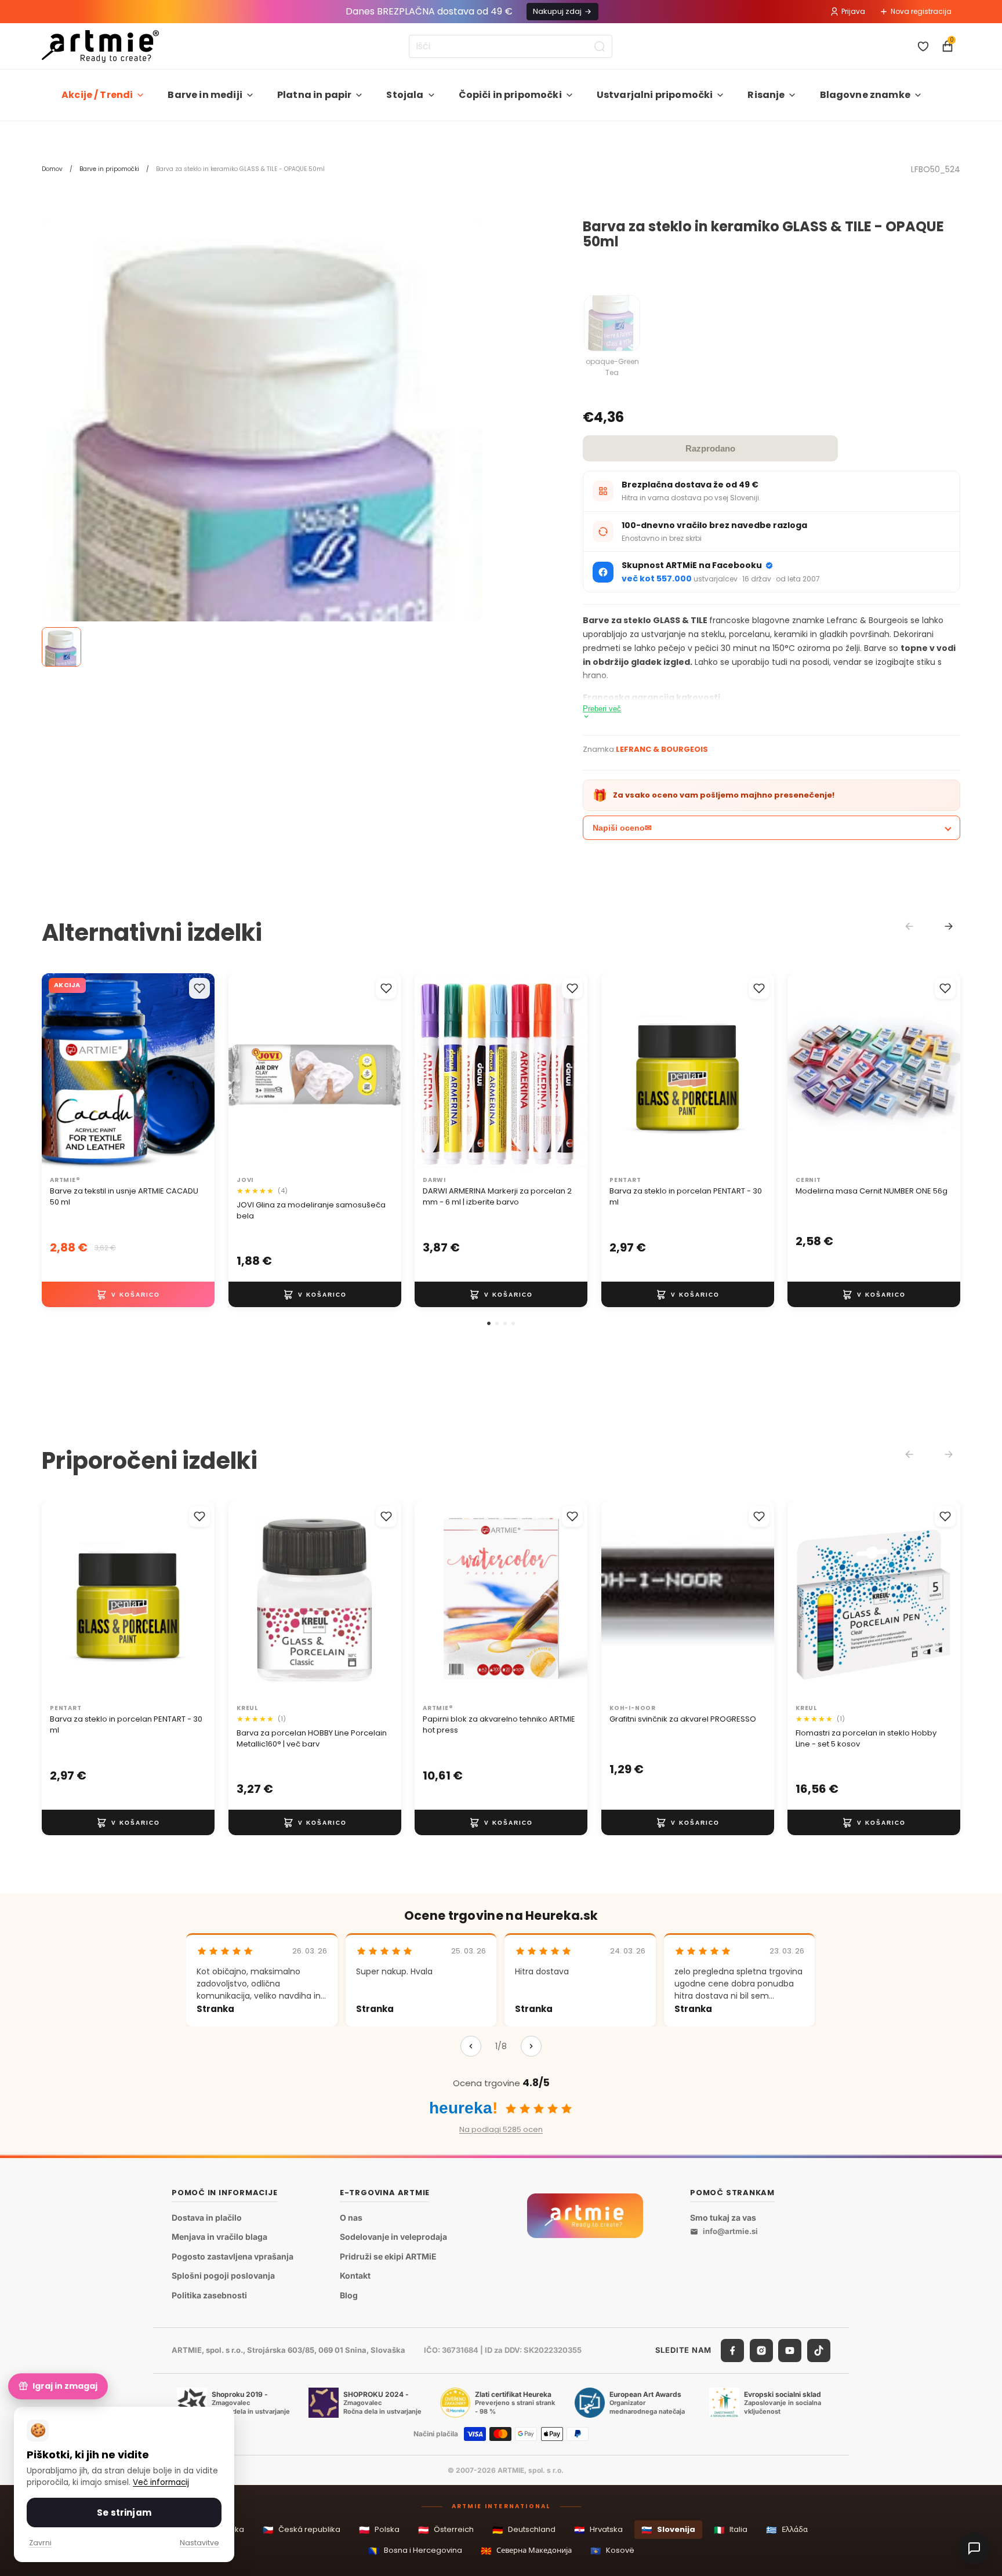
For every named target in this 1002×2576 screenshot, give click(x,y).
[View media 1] (61, 647)
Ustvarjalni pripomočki (655, 95)
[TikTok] (819, 2351)
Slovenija (668, 2530)
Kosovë (612, 2551)
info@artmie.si (730, 2231)
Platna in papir (314, 95)
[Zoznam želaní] (923, 46)
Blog (349, 2295)
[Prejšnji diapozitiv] (249, 1072)
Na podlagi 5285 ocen (501, 2129)
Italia (731, 2530)
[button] (489, 1323)
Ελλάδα (787, 2530)
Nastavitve (199, 2543)
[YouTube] (790, 2351)
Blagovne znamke (865, 95)
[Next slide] (949, 926)
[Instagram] (761, 2351)
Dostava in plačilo (207, 2217)
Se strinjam (124, 2513)
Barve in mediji (205, 95)
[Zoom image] (262, 533)
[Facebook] (732, 2351)
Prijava (853, 11)
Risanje (766, 95)
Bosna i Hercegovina (415, 2551)
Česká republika (302, 2530)
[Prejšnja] (471, 2046)
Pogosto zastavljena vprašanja (233, 2256)
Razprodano (710, 448)
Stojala (405, 95)
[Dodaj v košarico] (128, 1295)
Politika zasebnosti (209, 2295)
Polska (379, 2530)
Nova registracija (921, 11)
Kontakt (355, 2275)
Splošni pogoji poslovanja (223, 2275)
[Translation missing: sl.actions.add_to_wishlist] (199, 988)
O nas (351, 2217)
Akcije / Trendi (97, 95)
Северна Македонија (526, 2551)
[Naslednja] (531, 2046)
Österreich (446, 2530)
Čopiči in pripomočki (510, 95)
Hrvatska (598, 2530)
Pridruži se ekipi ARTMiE (388, 2256)
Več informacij (161, 2482)
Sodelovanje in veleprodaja (393, 2237)
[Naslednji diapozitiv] (380, 1072)
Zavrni (40, 2543)
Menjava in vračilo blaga (219, 2237)
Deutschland (524, 2530)
